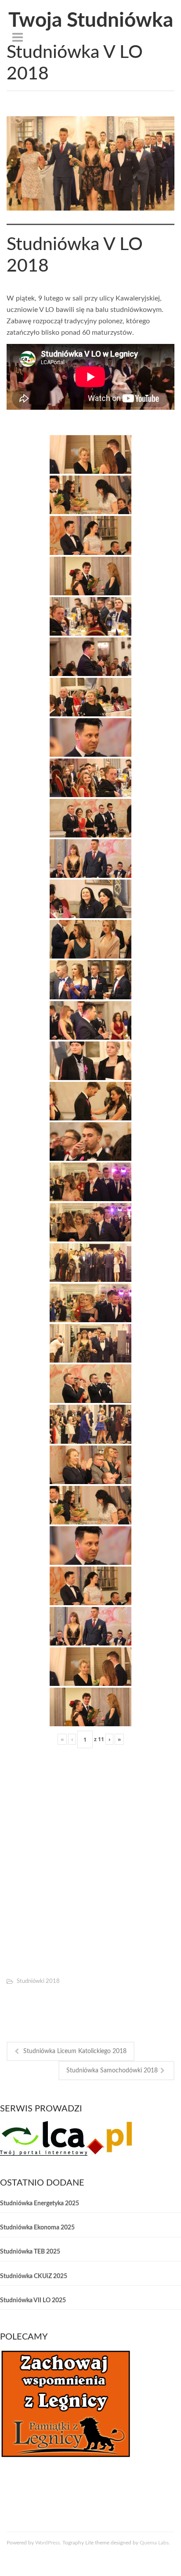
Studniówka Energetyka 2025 (40, 2204)
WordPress (47, 2543)
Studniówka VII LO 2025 (33, 2301)
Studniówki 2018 (38, 1981)
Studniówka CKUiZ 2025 (34, 2276)
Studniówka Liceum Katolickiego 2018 (75, 2051)
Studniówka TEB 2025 (30, 2252)
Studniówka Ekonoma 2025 (37, 2228)
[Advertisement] (90, 1869)
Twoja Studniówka (91, 21)
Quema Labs (154, 2543)
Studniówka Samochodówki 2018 (112, 2071)
